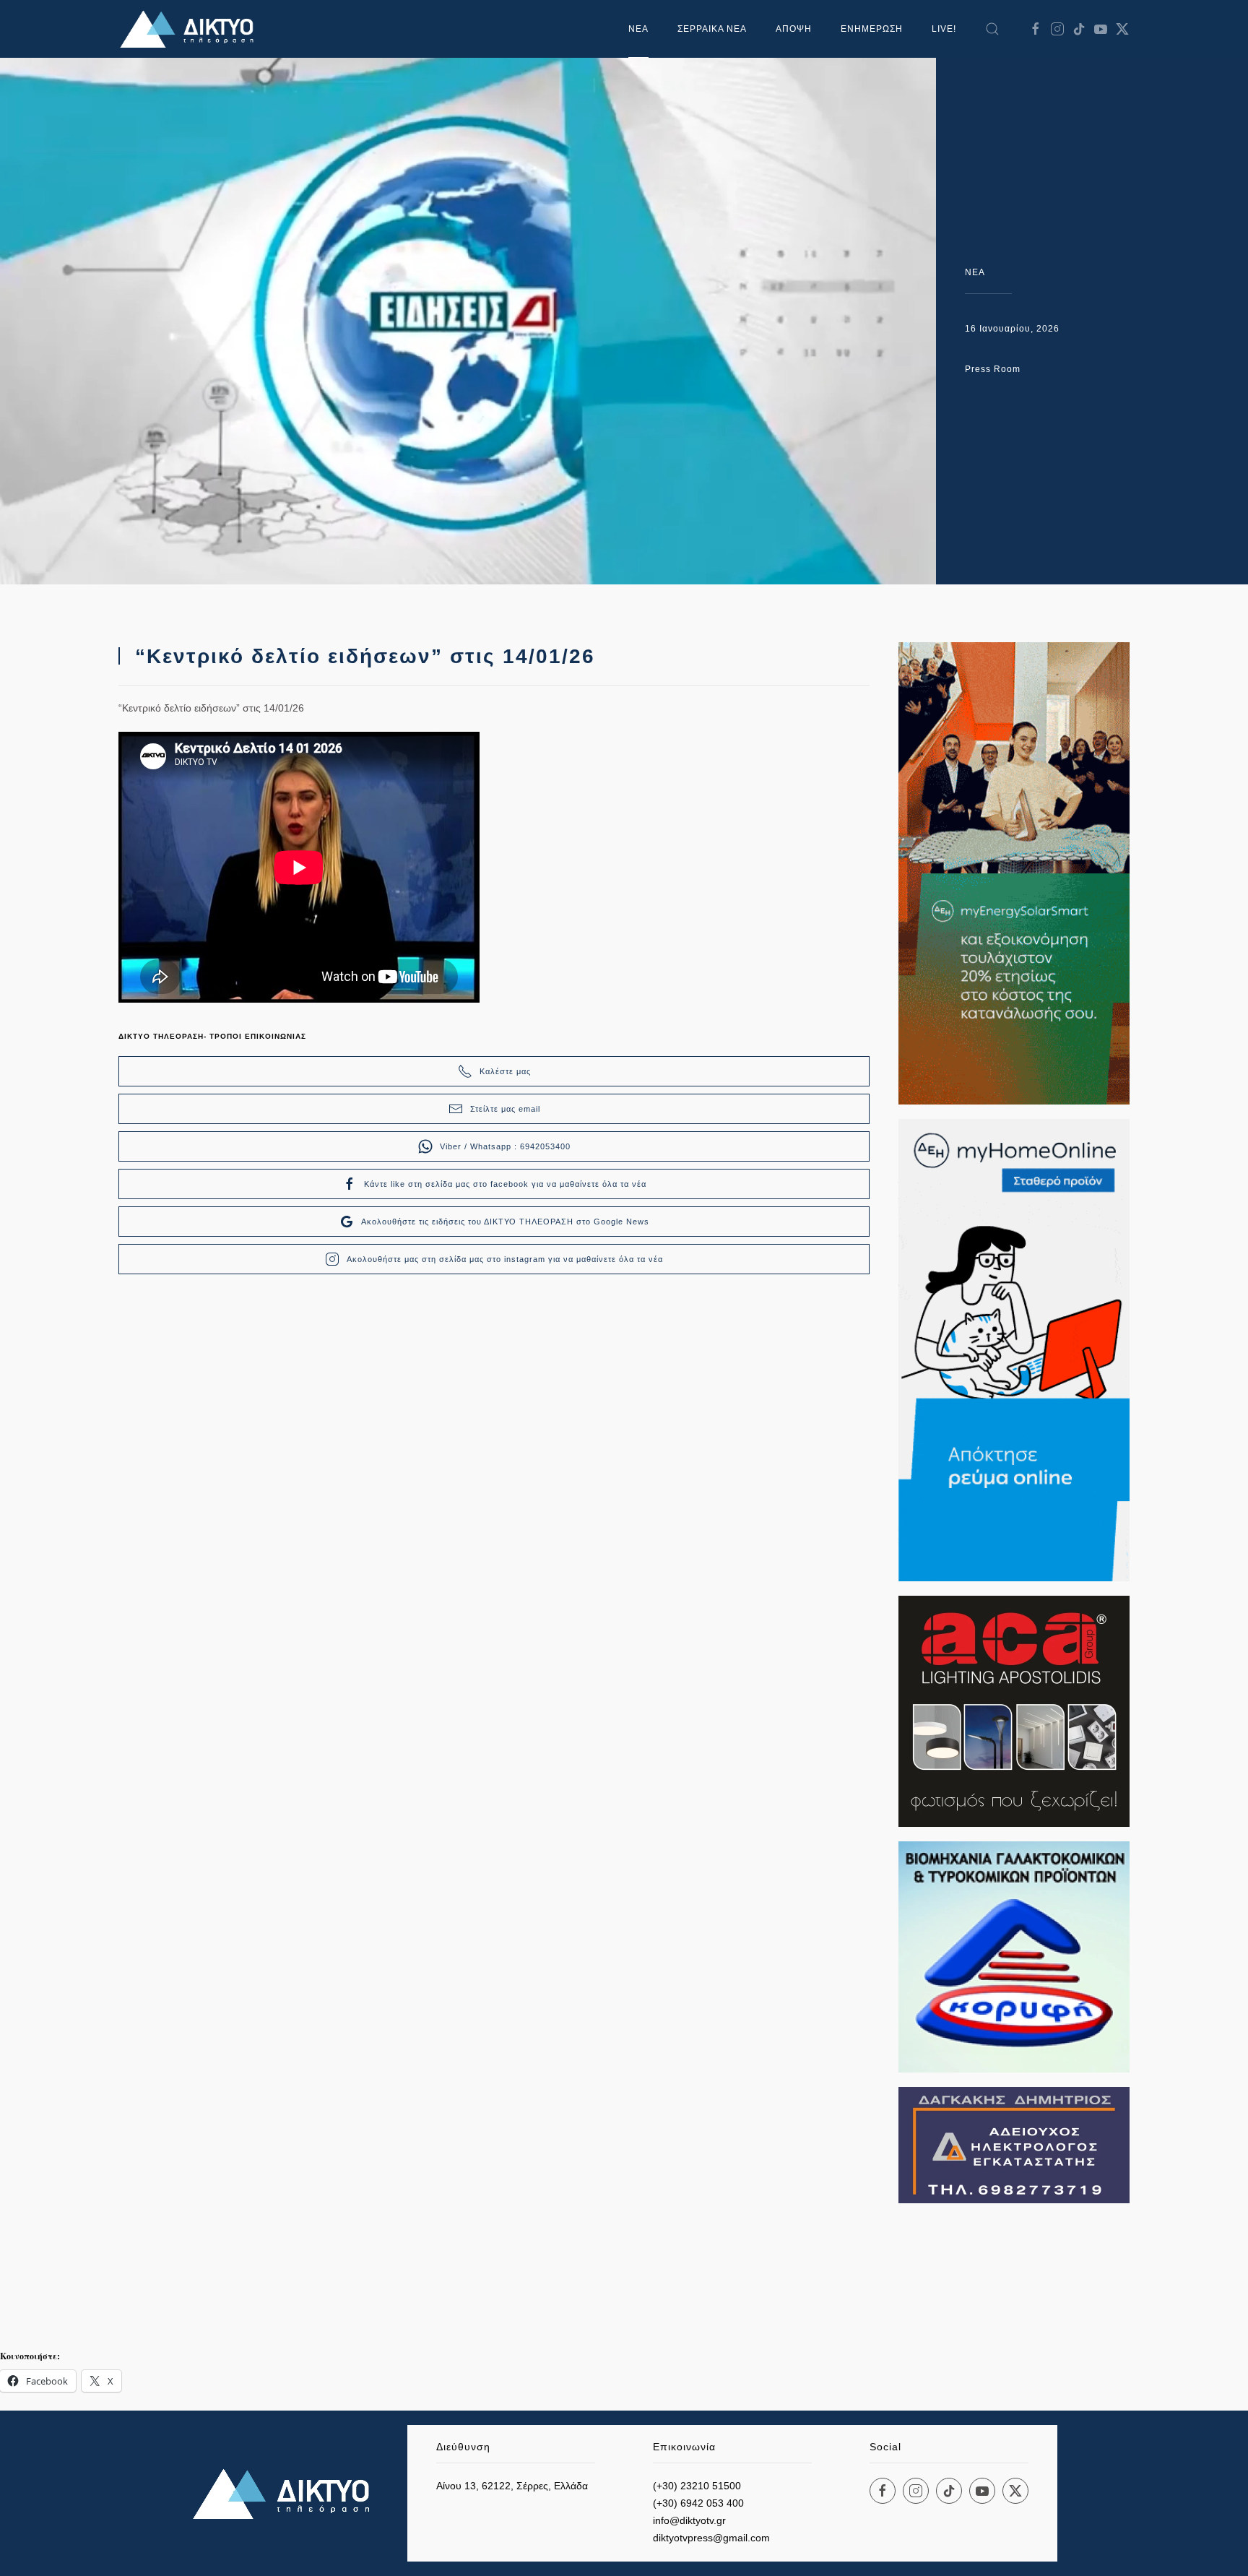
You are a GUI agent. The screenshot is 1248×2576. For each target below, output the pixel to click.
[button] (992, 29)
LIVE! (944, 29)
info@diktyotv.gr (689, 2520)
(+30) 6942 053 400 (698, 2503)
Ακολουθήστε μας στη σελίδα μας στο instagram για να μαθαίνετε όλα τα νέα (505, 1259)
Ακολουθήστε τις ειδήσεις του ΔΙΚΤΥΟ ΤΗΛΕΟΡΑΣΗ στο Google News (505, 1222)
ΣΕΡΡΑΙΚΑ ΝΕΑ (712, 29)
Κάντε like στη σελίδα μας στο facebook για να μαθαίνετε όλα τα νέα (505, 1184)
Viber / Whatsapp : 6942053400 (505, 1146)
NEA (975, 272)
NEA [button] (638, 29)
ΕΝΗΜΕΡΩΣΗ (872, 29)
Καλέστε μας (505, 1071)
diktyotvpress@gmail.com (711, 2538)
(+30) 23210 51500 (697, 2486)
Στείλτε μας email (505, 1109)
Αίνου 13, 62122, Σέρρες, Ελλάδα (512, 2486)
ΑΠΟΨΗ (794, 29)
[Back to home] (191, 29)
